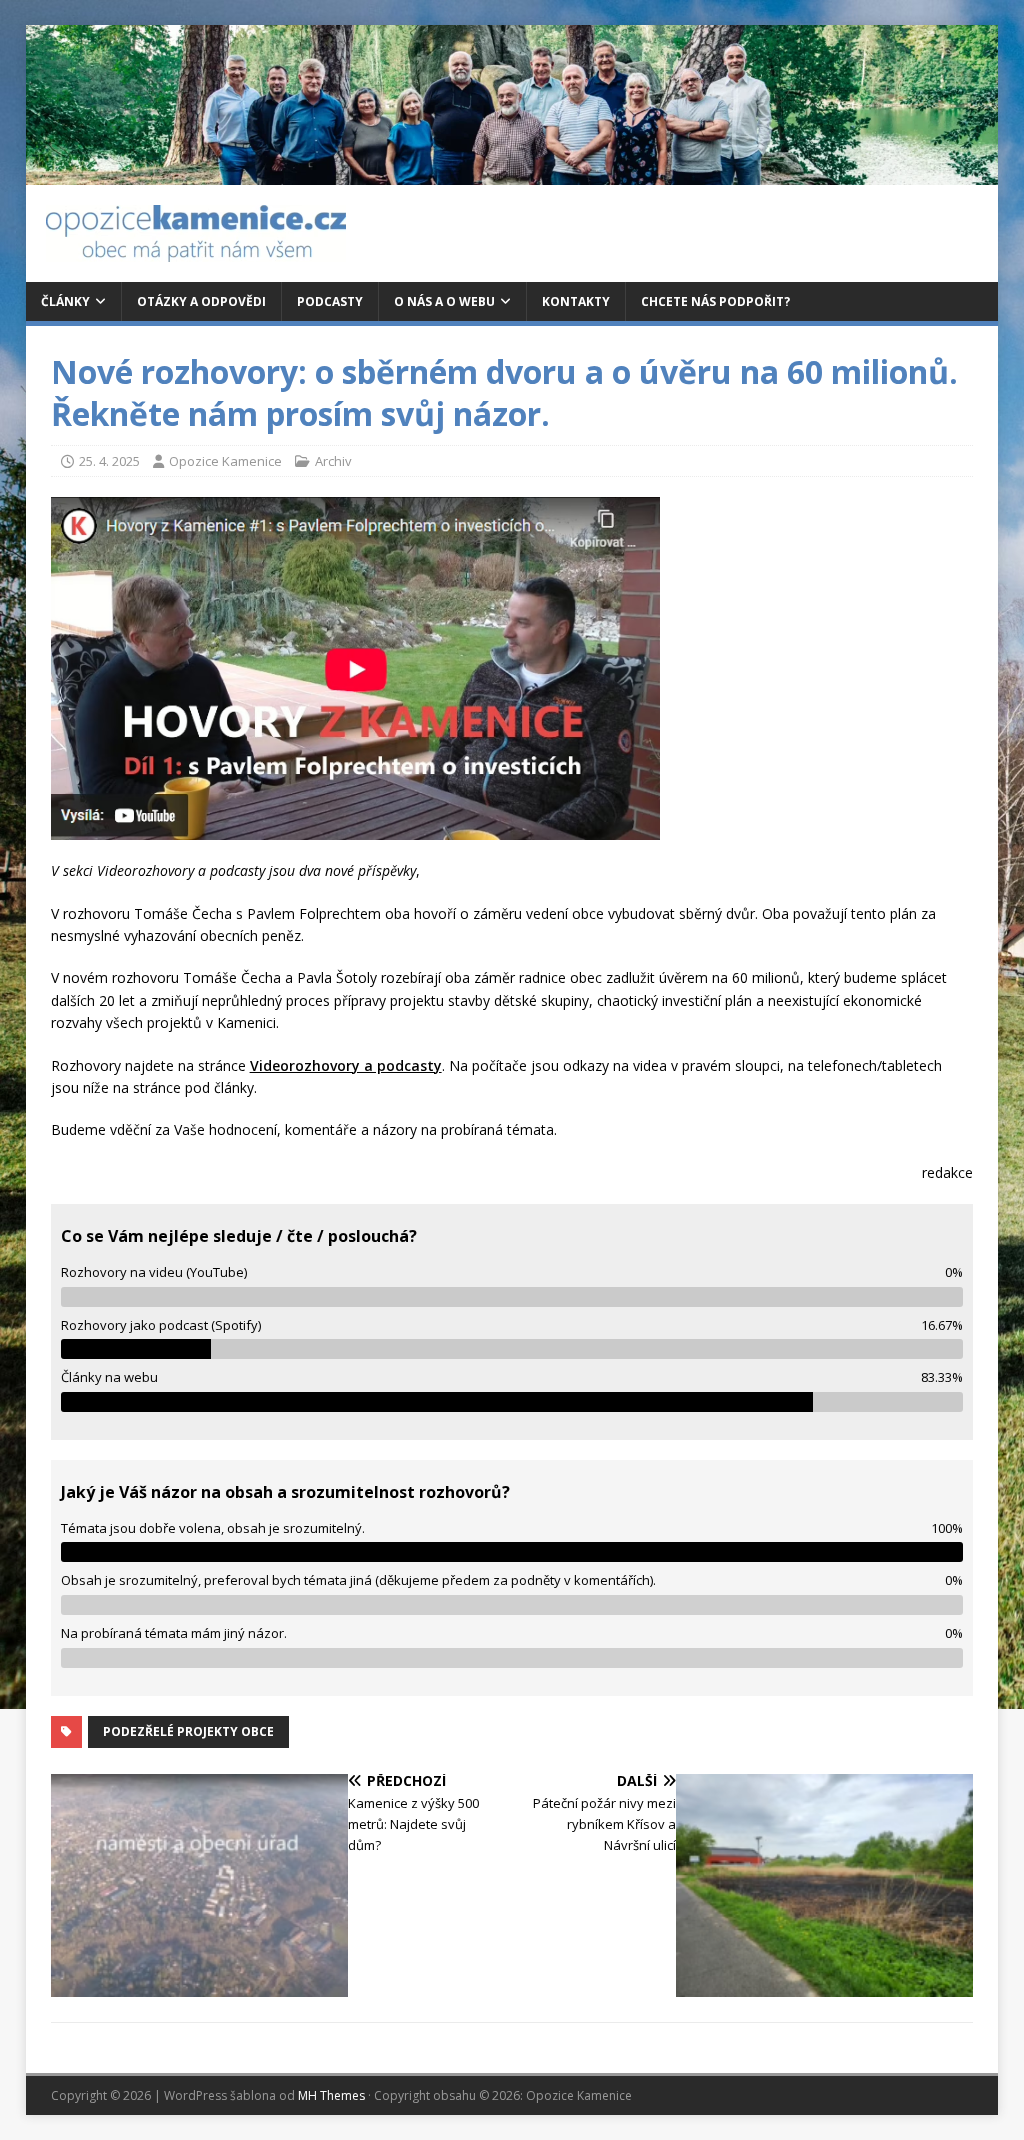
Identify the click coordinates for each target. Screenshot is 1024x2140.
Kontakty (576, 301)
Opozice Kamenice (225, 461)
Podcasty (330, 301)
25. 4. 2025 (109, 461)
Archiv (333, 461)
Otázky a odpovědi (201, 301)
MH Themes (331, 2095)
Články (65, 301)
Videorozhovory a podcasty (346, 1065)
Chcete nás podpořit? (715, 301)
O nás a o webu (444, 301)
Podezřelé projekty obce (188, 1731)
